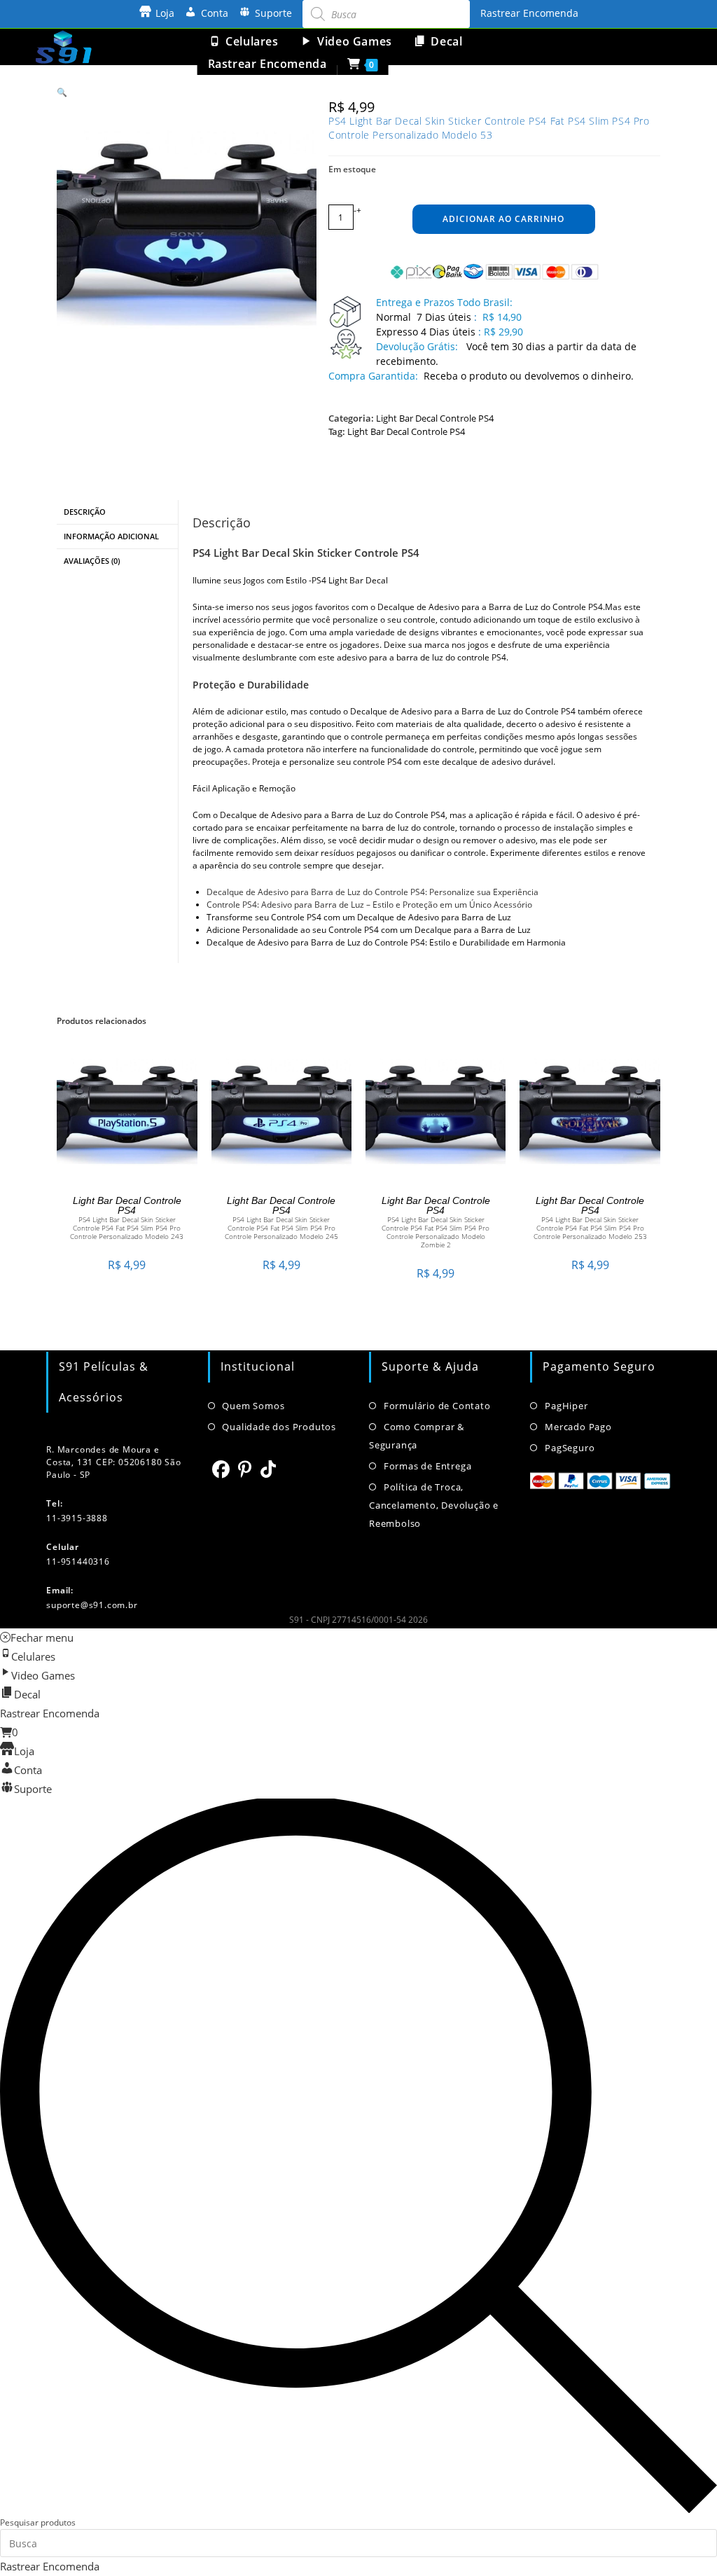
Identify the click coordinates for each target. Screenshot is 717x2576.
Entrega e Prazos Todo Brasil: (444, 302)
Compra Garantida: (373, 376)
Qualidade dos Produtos (279, 1427)
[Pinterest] (245, 1469)
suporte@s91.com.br (92, 1605)
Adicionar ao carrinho (503, 219)
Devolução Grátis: (418, 346)
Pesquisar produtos (38, 2522)
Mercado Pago (578, 1427)
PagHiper (566, 1406)
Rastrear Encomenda (529, 13)
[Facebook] (221, 1469)
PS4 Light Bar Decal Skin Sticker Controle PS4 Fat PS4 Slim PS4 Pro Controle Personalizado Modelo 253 (590, 1228)
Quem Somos (253, 1406)
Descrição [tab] (85, 512)
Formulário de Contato (437, 1406)
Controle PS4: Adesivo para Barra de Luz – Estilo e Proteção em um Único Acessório (369, 905)
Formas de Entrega (427, 1466)
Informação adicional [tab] (111, 536)
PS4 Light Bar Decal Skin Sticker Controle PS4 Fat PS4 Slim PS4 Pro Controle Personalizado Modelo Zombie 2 (436, 1232)
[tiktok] (269, 1469)
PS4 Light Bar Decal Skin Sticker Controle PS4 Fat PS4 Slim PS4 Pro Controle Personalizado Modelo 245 (281, 1228)
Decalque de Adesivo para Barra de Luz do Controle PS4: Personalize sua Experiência (373, 892)
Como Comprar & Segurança (417, 1436)
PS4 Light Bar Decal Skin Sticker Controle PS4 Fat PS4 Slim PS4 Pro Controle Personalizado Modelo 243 (127, 1228)
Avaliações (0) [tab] (92, 561)
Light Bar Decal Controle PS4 (435, 418)
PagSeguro (570, 1448)
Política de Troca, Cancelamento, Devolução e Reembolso (434, 1505)
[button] (62, 92)
